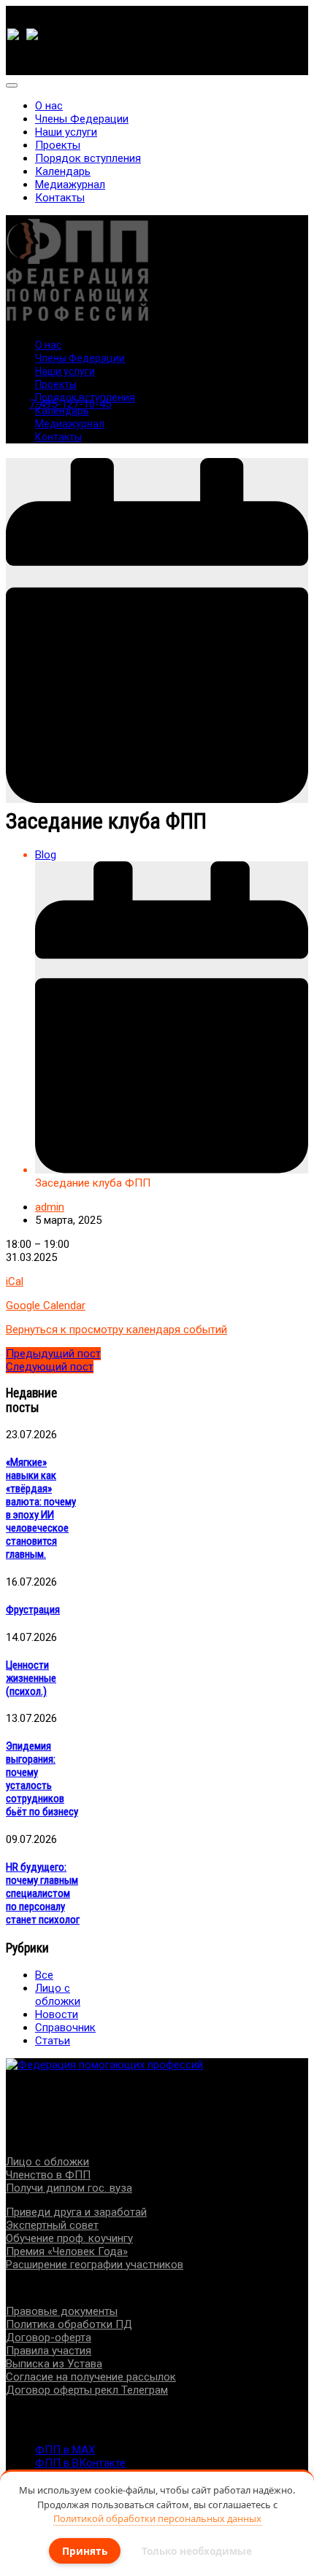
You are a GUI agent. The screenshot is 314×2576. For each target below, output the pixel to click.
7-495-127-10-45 (70, 404)
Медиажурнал (70, 185)
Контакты (60, 198)
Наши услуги (66, 132)
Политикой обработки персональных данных (157, 2518)
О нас (49, 106)
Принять (85, 2551)
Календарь (63, 171)
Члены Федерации (82, 119)
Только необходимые (197, 2551)
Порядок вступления (88, 158)
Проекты (58, 145)
